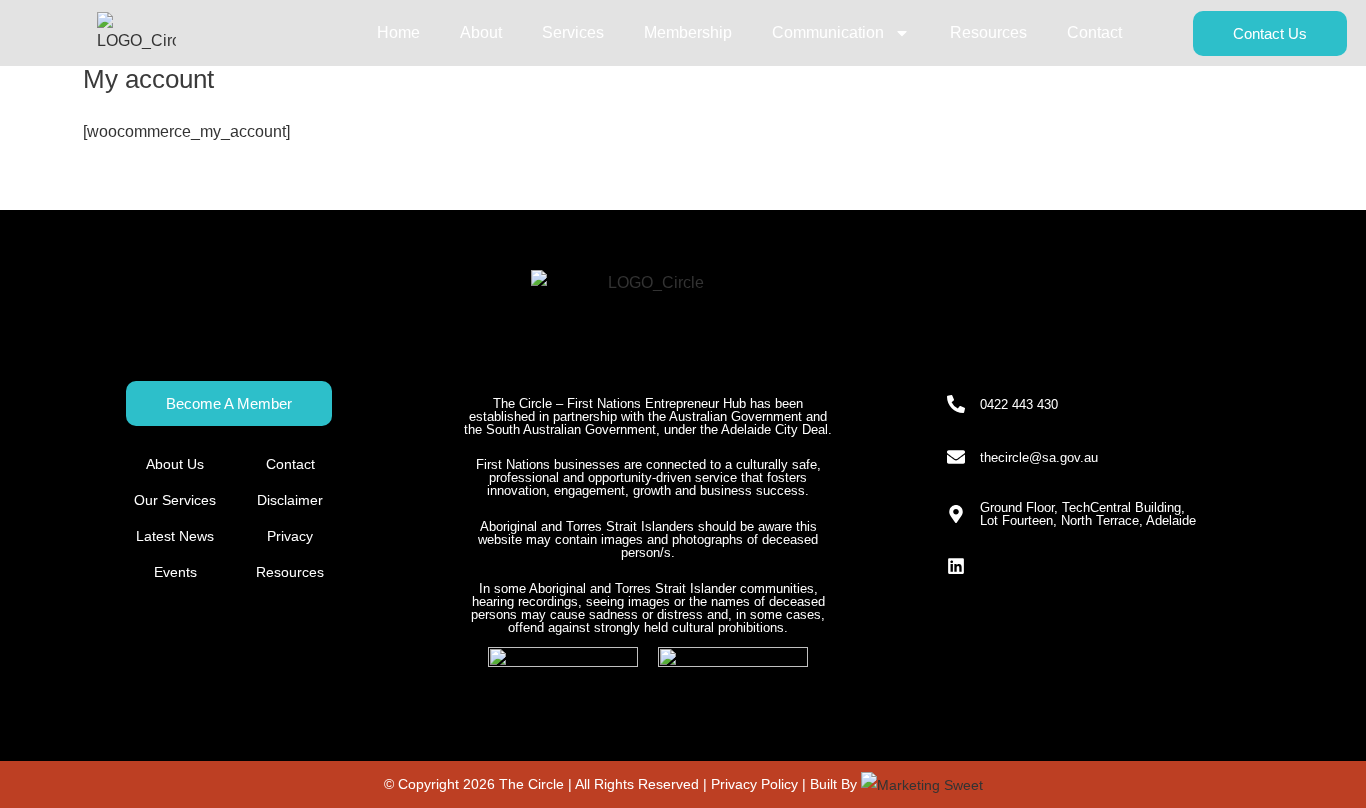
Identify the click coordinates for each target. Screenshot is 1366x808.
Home (398, 32)
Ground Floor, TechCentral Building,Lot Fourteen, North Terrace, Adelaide (1088, 514)
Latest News (175, 536)
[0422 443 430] (956, 404)
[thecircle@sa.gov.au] (956, 457)
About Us (175, 464)
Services (573, 32)
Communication (828, 32)
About (481, 32)
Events (175, 572)
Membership (688, 32)
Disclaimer (290, 500)
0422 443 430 (1019, 404)
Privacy (290, 536)
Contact (1094, 32)
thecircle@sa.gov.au (1039, 457)
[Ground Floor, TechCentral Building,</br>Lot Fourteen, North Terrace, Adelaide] (956, 514)
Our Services (175, 500)
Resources (988, 32)
